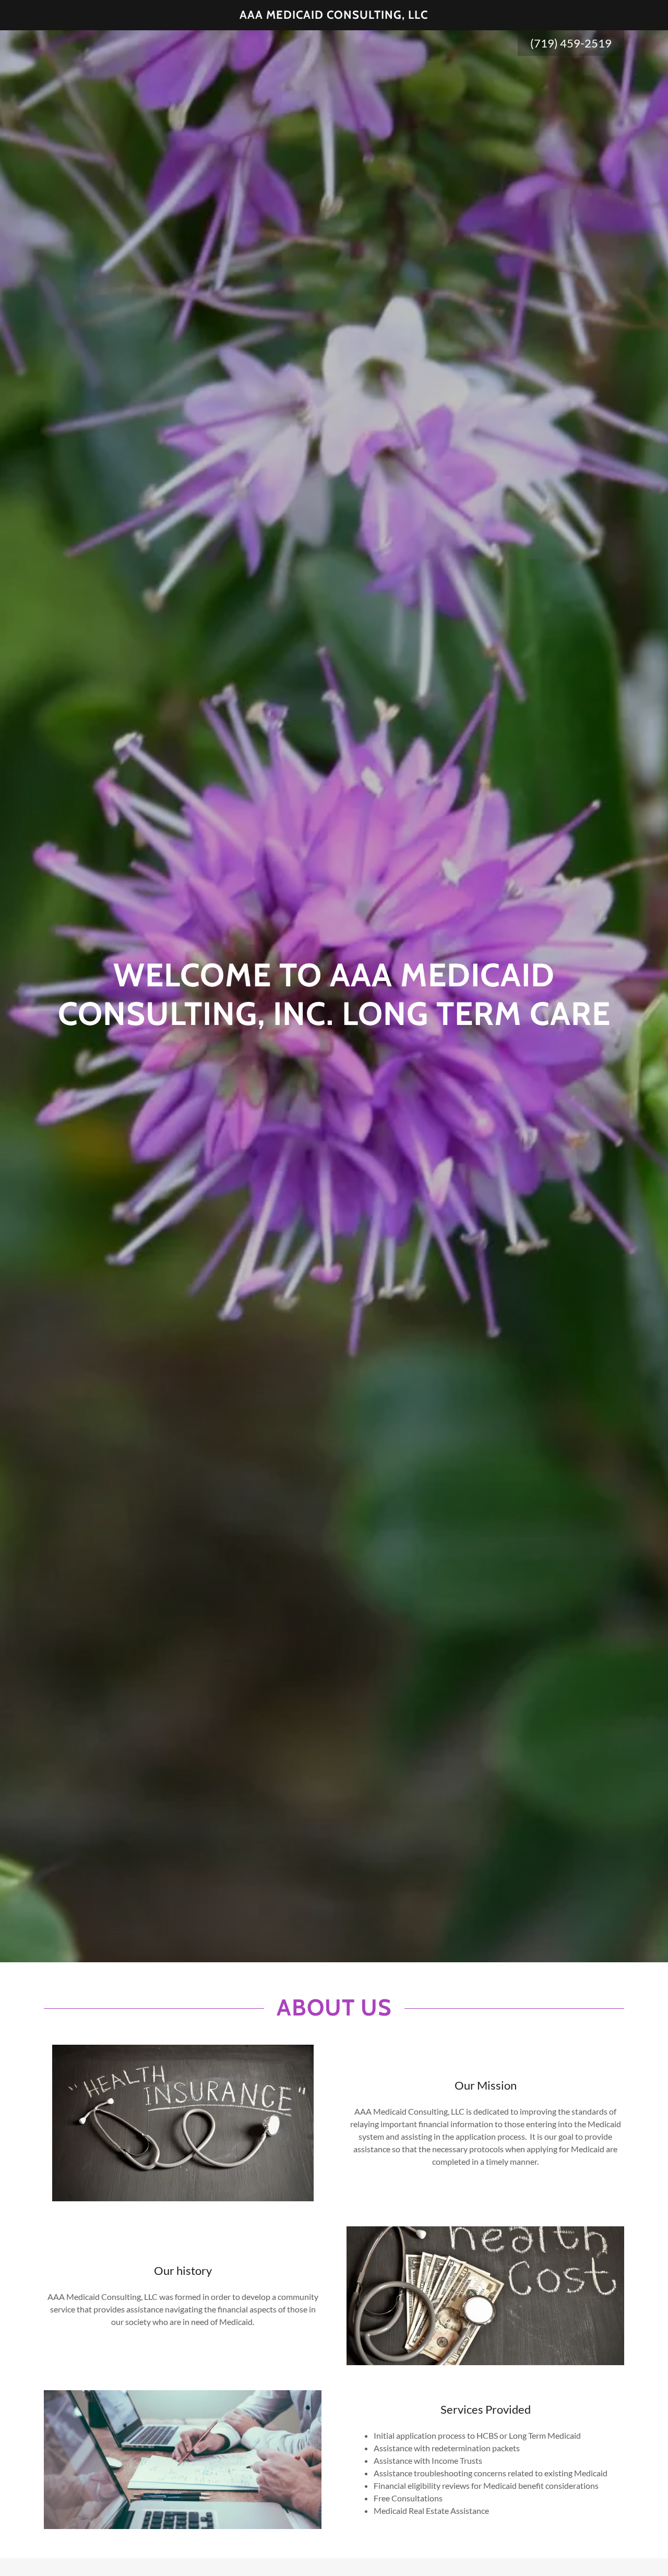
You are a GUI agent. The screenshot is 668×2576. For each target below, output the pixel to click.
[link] (334, 15)
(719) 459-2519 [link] (571, 43)
